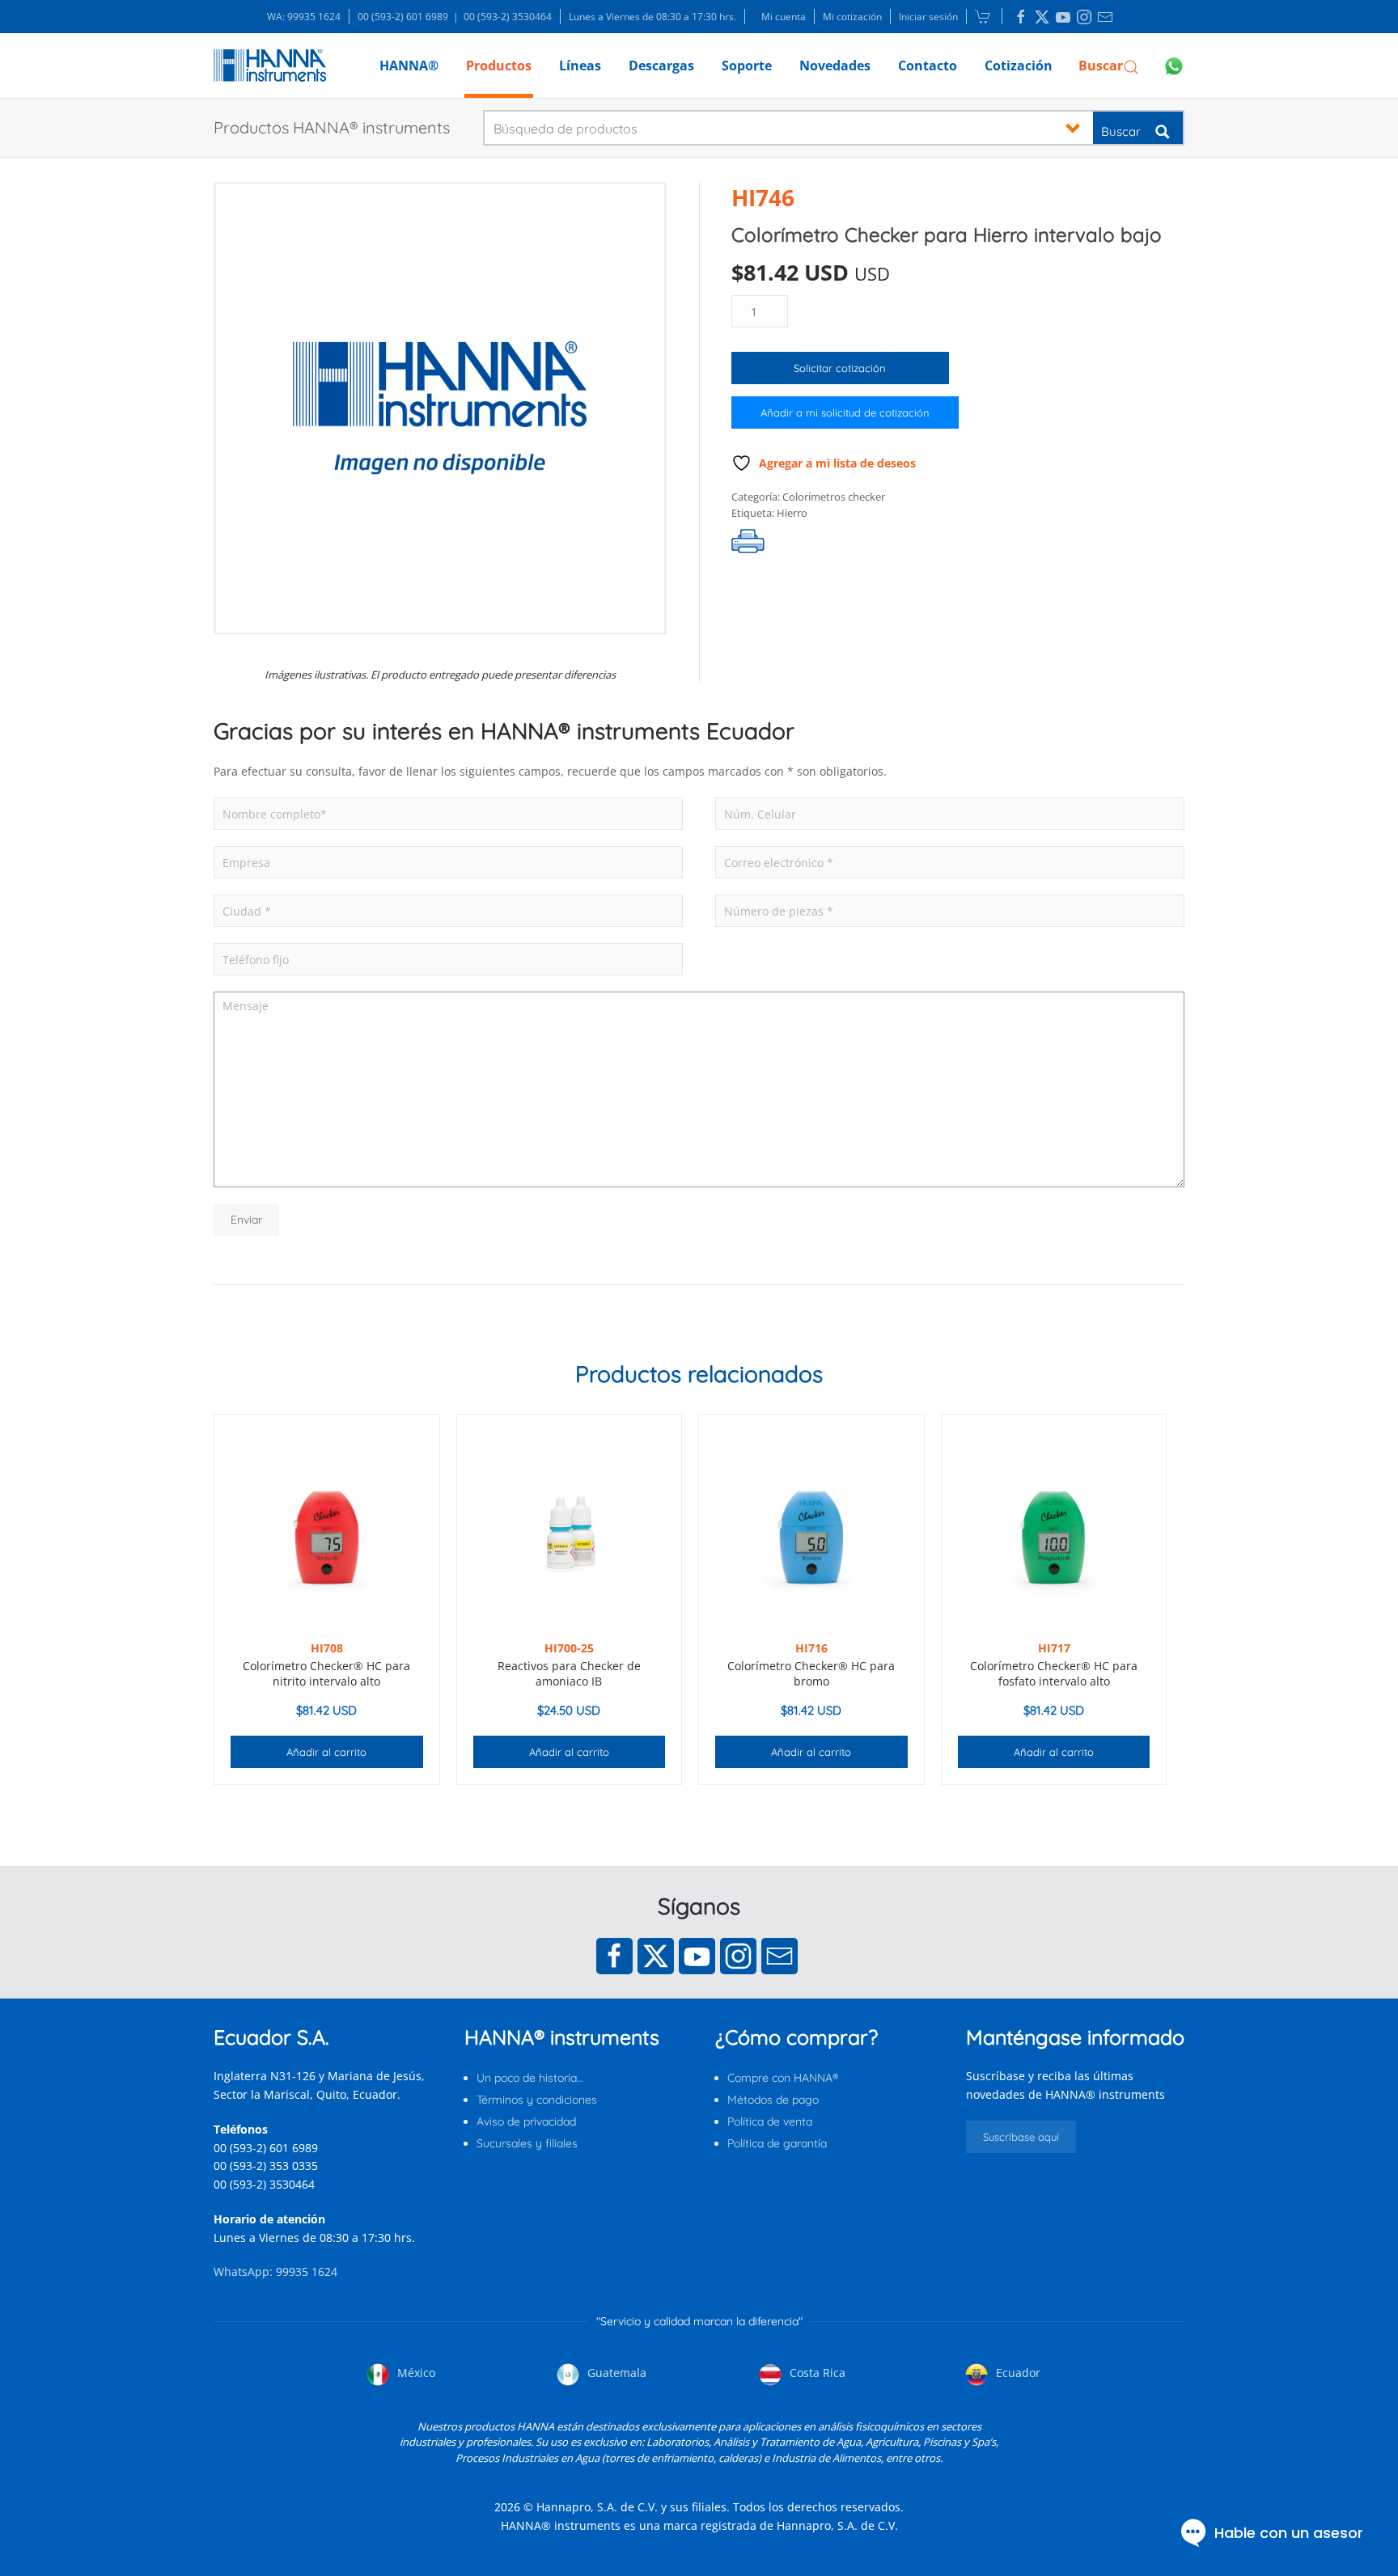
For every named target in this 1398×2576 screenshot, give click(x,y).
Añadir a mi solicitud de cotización (845, 412)
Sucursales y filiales (527, 2143)
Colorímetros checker (834, 497)
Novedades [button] (835, 66)
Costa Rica (816, 2373)
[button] (1109, 66)
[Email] (779, 1956)
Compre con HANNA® (783, 2078)
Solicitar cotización (840, 368)
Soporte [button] (747, 66)
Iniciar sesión (928, 17)
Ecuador (1017, 2373)
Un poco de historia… (530, 2078)
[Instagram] (738, 1956)
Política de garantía (777, 2143)
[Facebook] (614, 1956)
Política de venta (770, 2121)
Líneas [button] (580, 66)
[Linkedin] (1021, 17)
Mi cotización (852, 17)
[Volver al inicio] (270, 66)
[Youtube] (697, 1956)
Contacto (928, 66)
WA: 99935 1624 (304, 17)
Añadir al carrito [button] (326, 1752)
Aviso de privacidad (526, 2121)
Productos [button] (499, 66)
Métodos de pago (773, 2100)
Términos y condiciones (537, 2100)
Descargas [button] (661, 66)
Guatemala (615, 2373)
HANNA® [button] (409, 66)
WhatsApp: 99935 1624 (275, 2271)
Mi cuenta (784, 17)
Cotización (1019, 66)
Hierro (792, 513)
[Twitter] (656, 1956)
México (415, 2373)
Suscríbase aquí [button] (1021, 2137)
